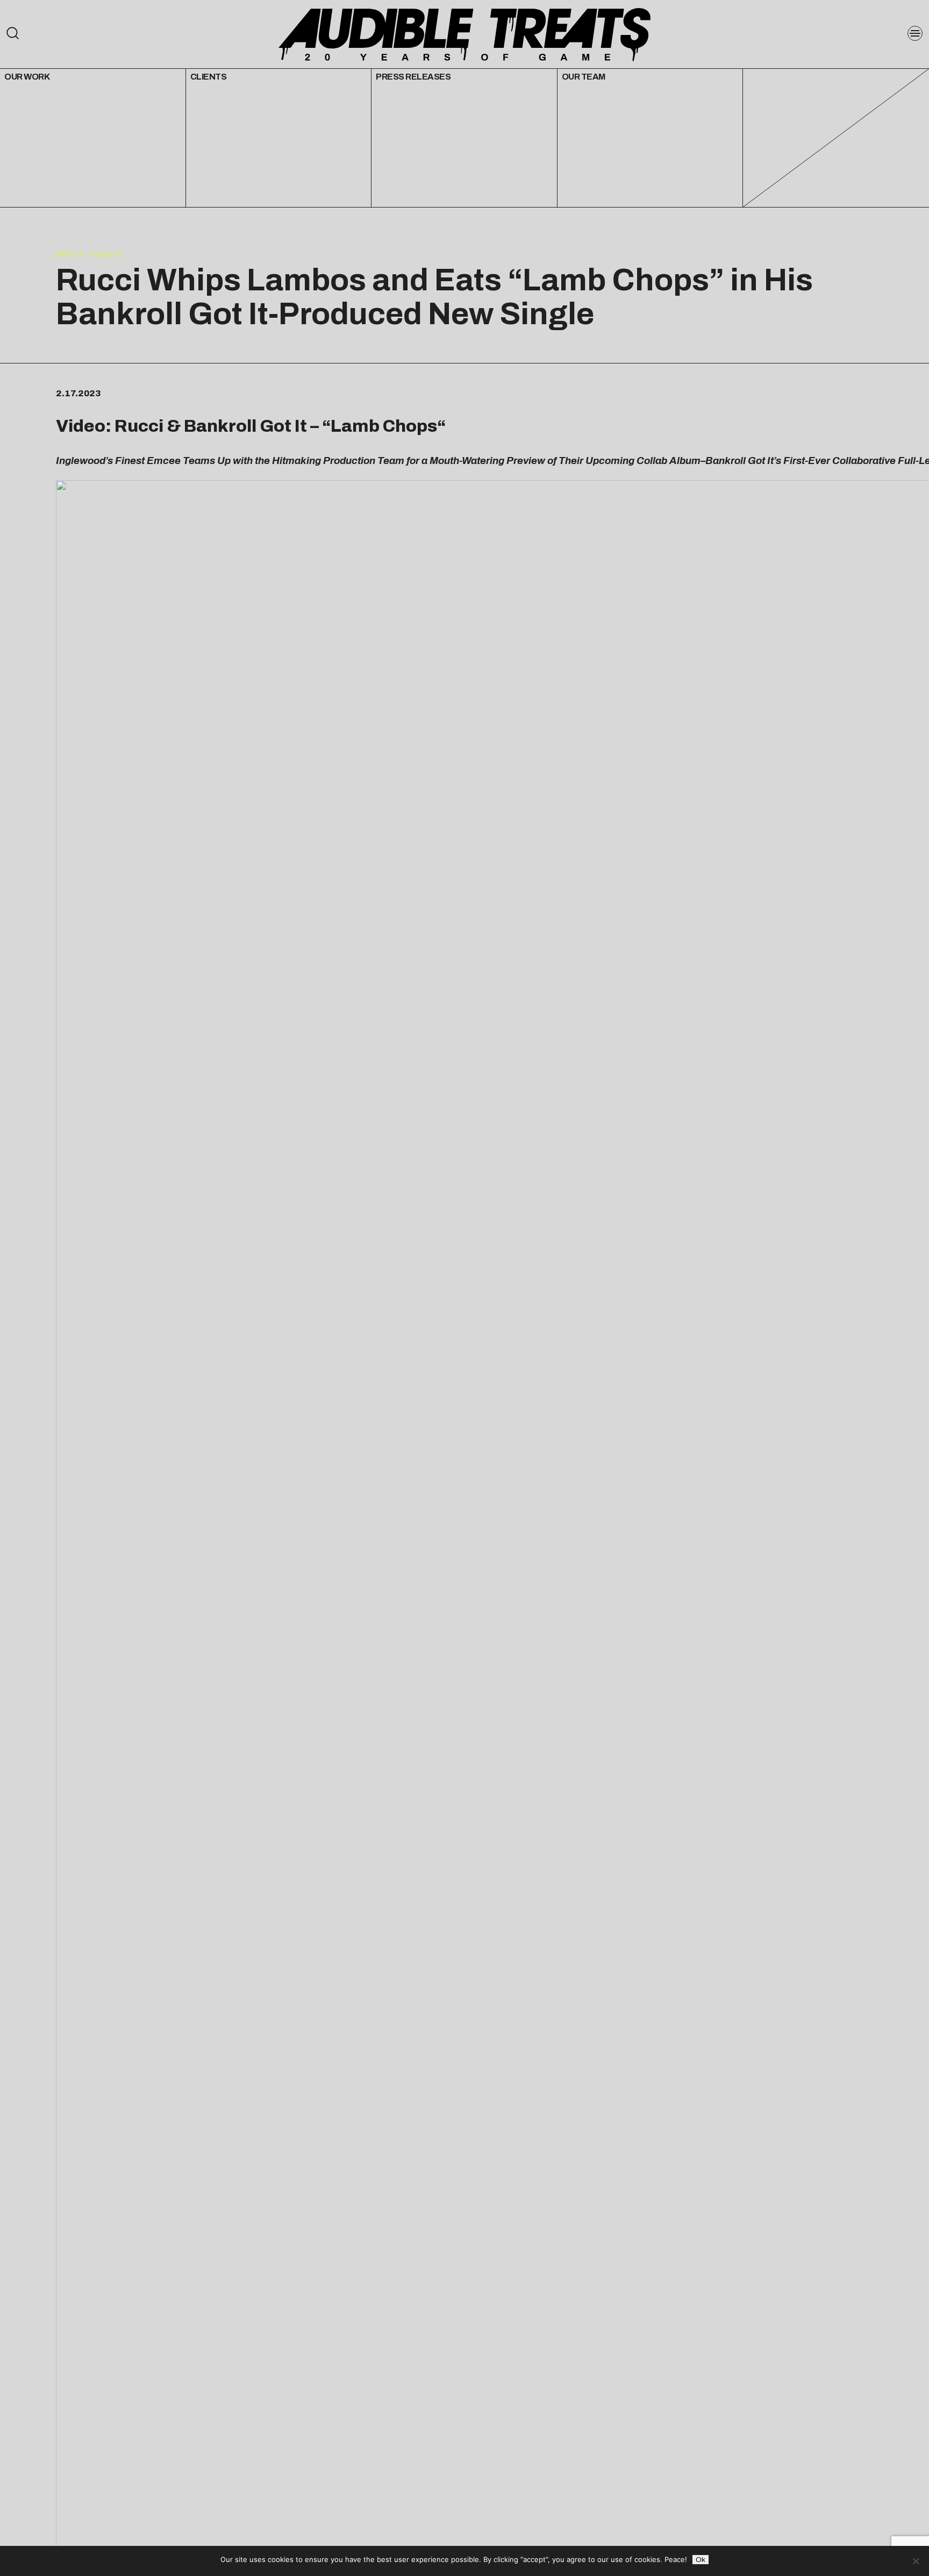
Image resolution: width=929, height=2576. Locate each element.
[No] (916, 2561)
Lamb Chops (384, 426)
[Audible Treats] (464, 34)
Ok (701, 2560)
